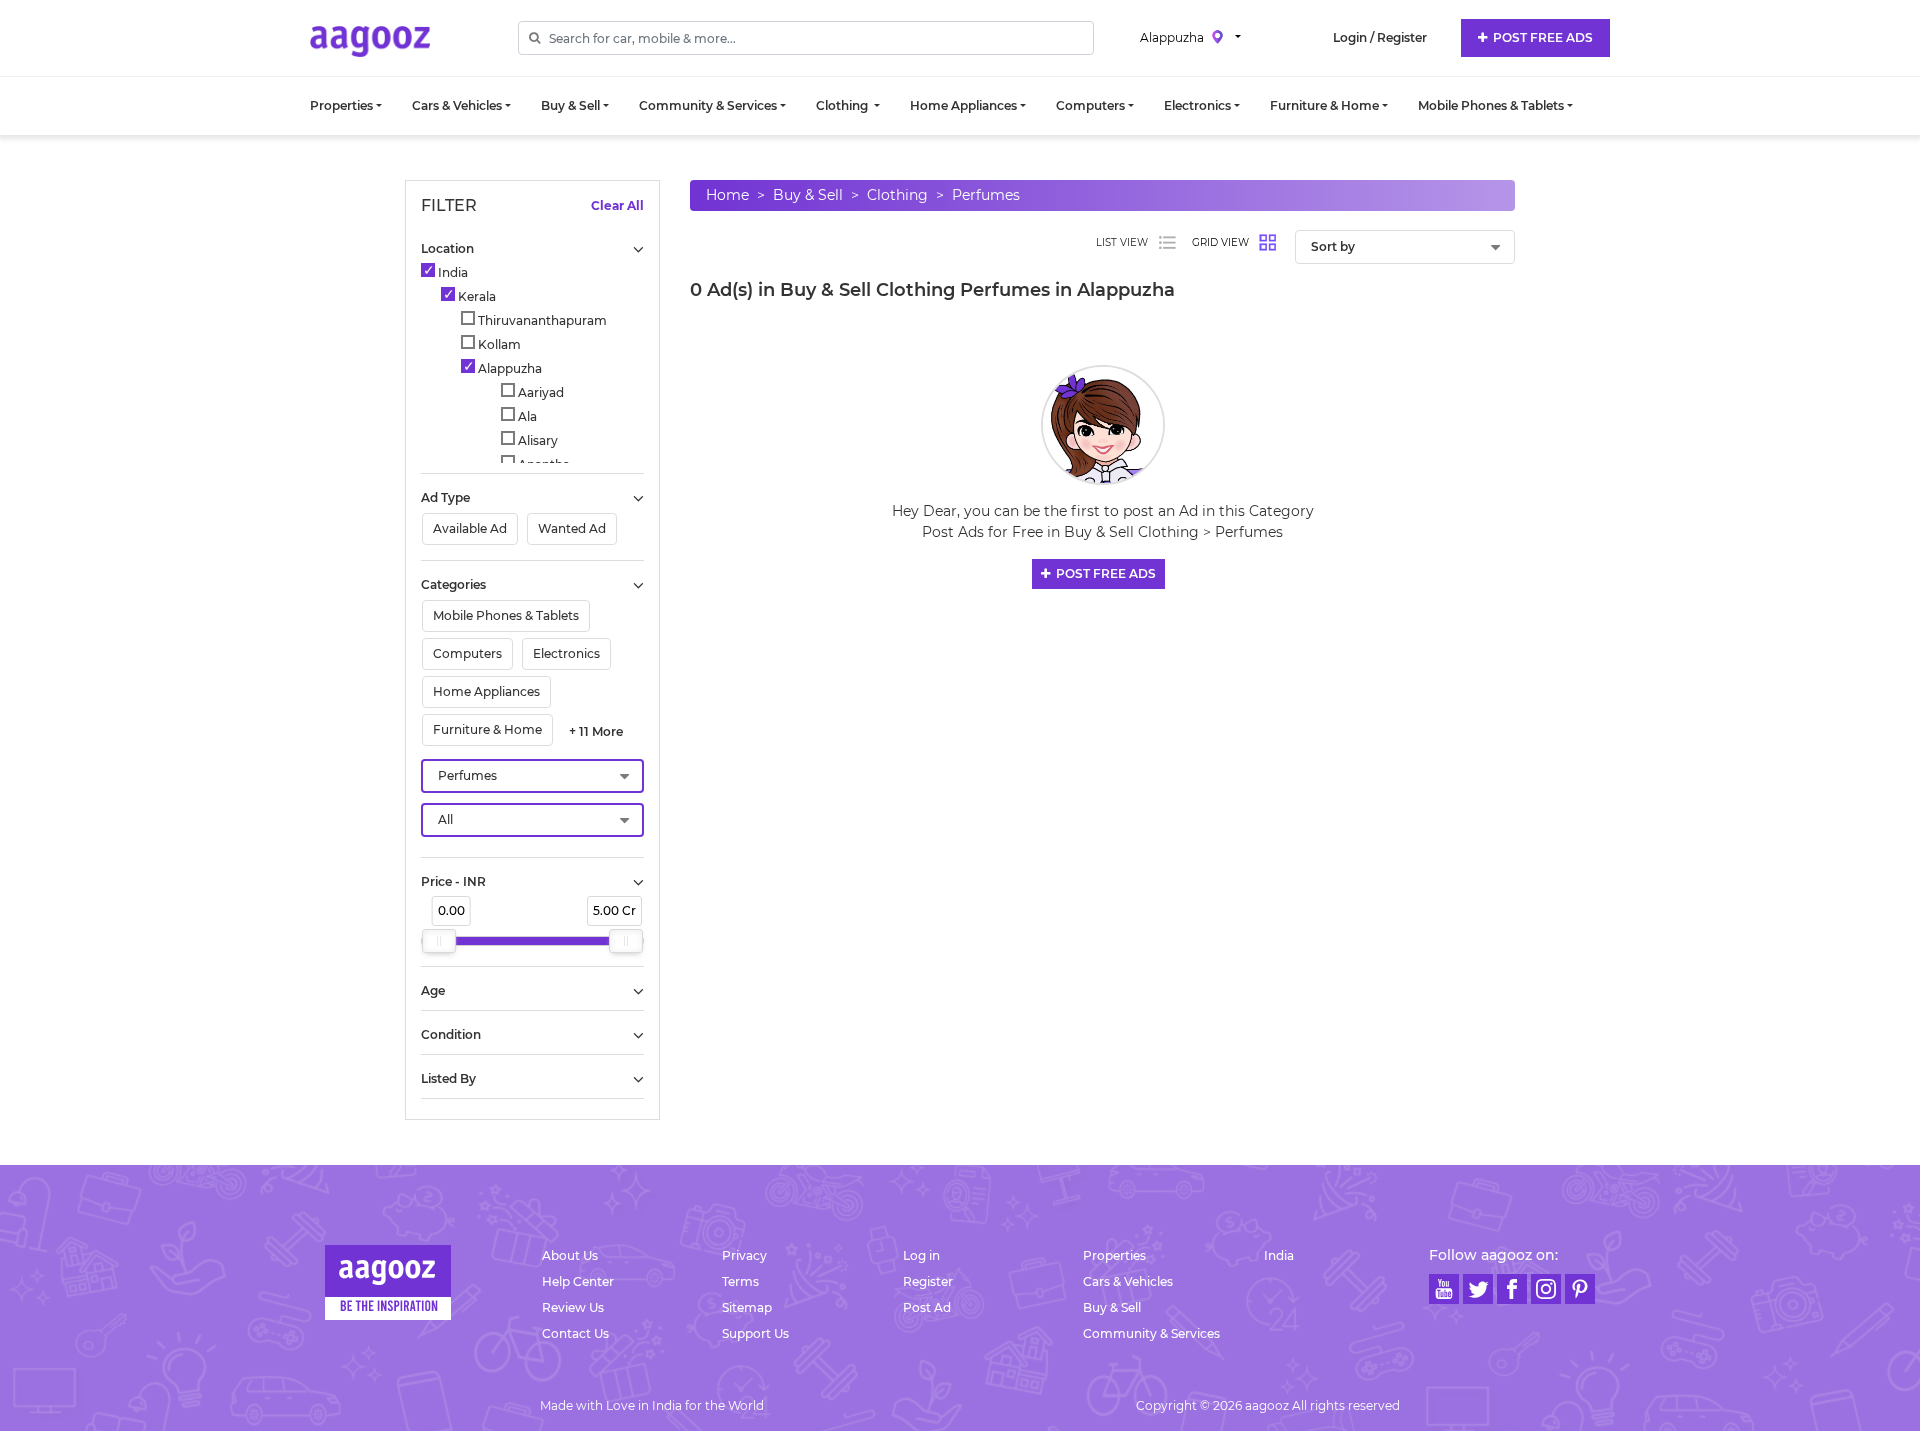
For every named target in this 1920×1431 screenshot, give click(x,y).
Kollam (498, 344)
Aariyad (539, 392)
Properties (1114, 1255)
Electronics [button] (1197, 105)
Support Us (755, 1333)
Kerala (475, 296)
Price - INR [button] (453, 881)
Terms (740, 1281)
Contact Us (575, 1333)
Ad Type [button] (445, 497)
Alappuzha (1173, 36)
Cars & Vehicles (1128, 1281)
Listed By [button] (448, 1078)
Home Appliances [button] (963, 105)
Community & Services (1151, 1333)
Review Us (573, 1307)
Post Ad (927, 1307)
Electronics (566, 653)
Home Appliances (486, 691)
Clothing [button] (843, 105)
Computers (467, 653)
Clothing (897, 195)
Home (727, 195)
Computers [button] (1090, 105)
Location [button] (447, 248)
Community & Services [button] (708, 105)
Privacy (744, 1255)
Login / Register (1380, 37)
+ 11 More (596, 731)
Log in (921, 1255)
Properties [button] (341, 105)
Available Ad (470, 528)
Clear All (617, 205)
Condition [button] (451, 1034)
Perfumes (986, 195)
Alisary (536, 440)
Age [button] (433, 990)
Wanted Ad (572, 528)
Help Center (578, 1281)
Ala (526, 416)
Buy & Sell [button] (570, 105)
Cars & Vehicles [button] (457, 105)
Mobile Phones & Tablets (506, 615)
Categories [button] (453, 584)
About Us (570, 1255)
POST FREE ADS (1540, 37)
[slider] (439, 941)
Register (928, 1281)
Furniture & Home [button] (1324, 105)
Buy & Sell (808, 195)
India (451, 272)
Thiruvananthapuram (541, 320)
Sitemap (747, 1307)
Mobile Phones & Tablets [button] (1491, 105)
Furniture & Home (487, 729)
